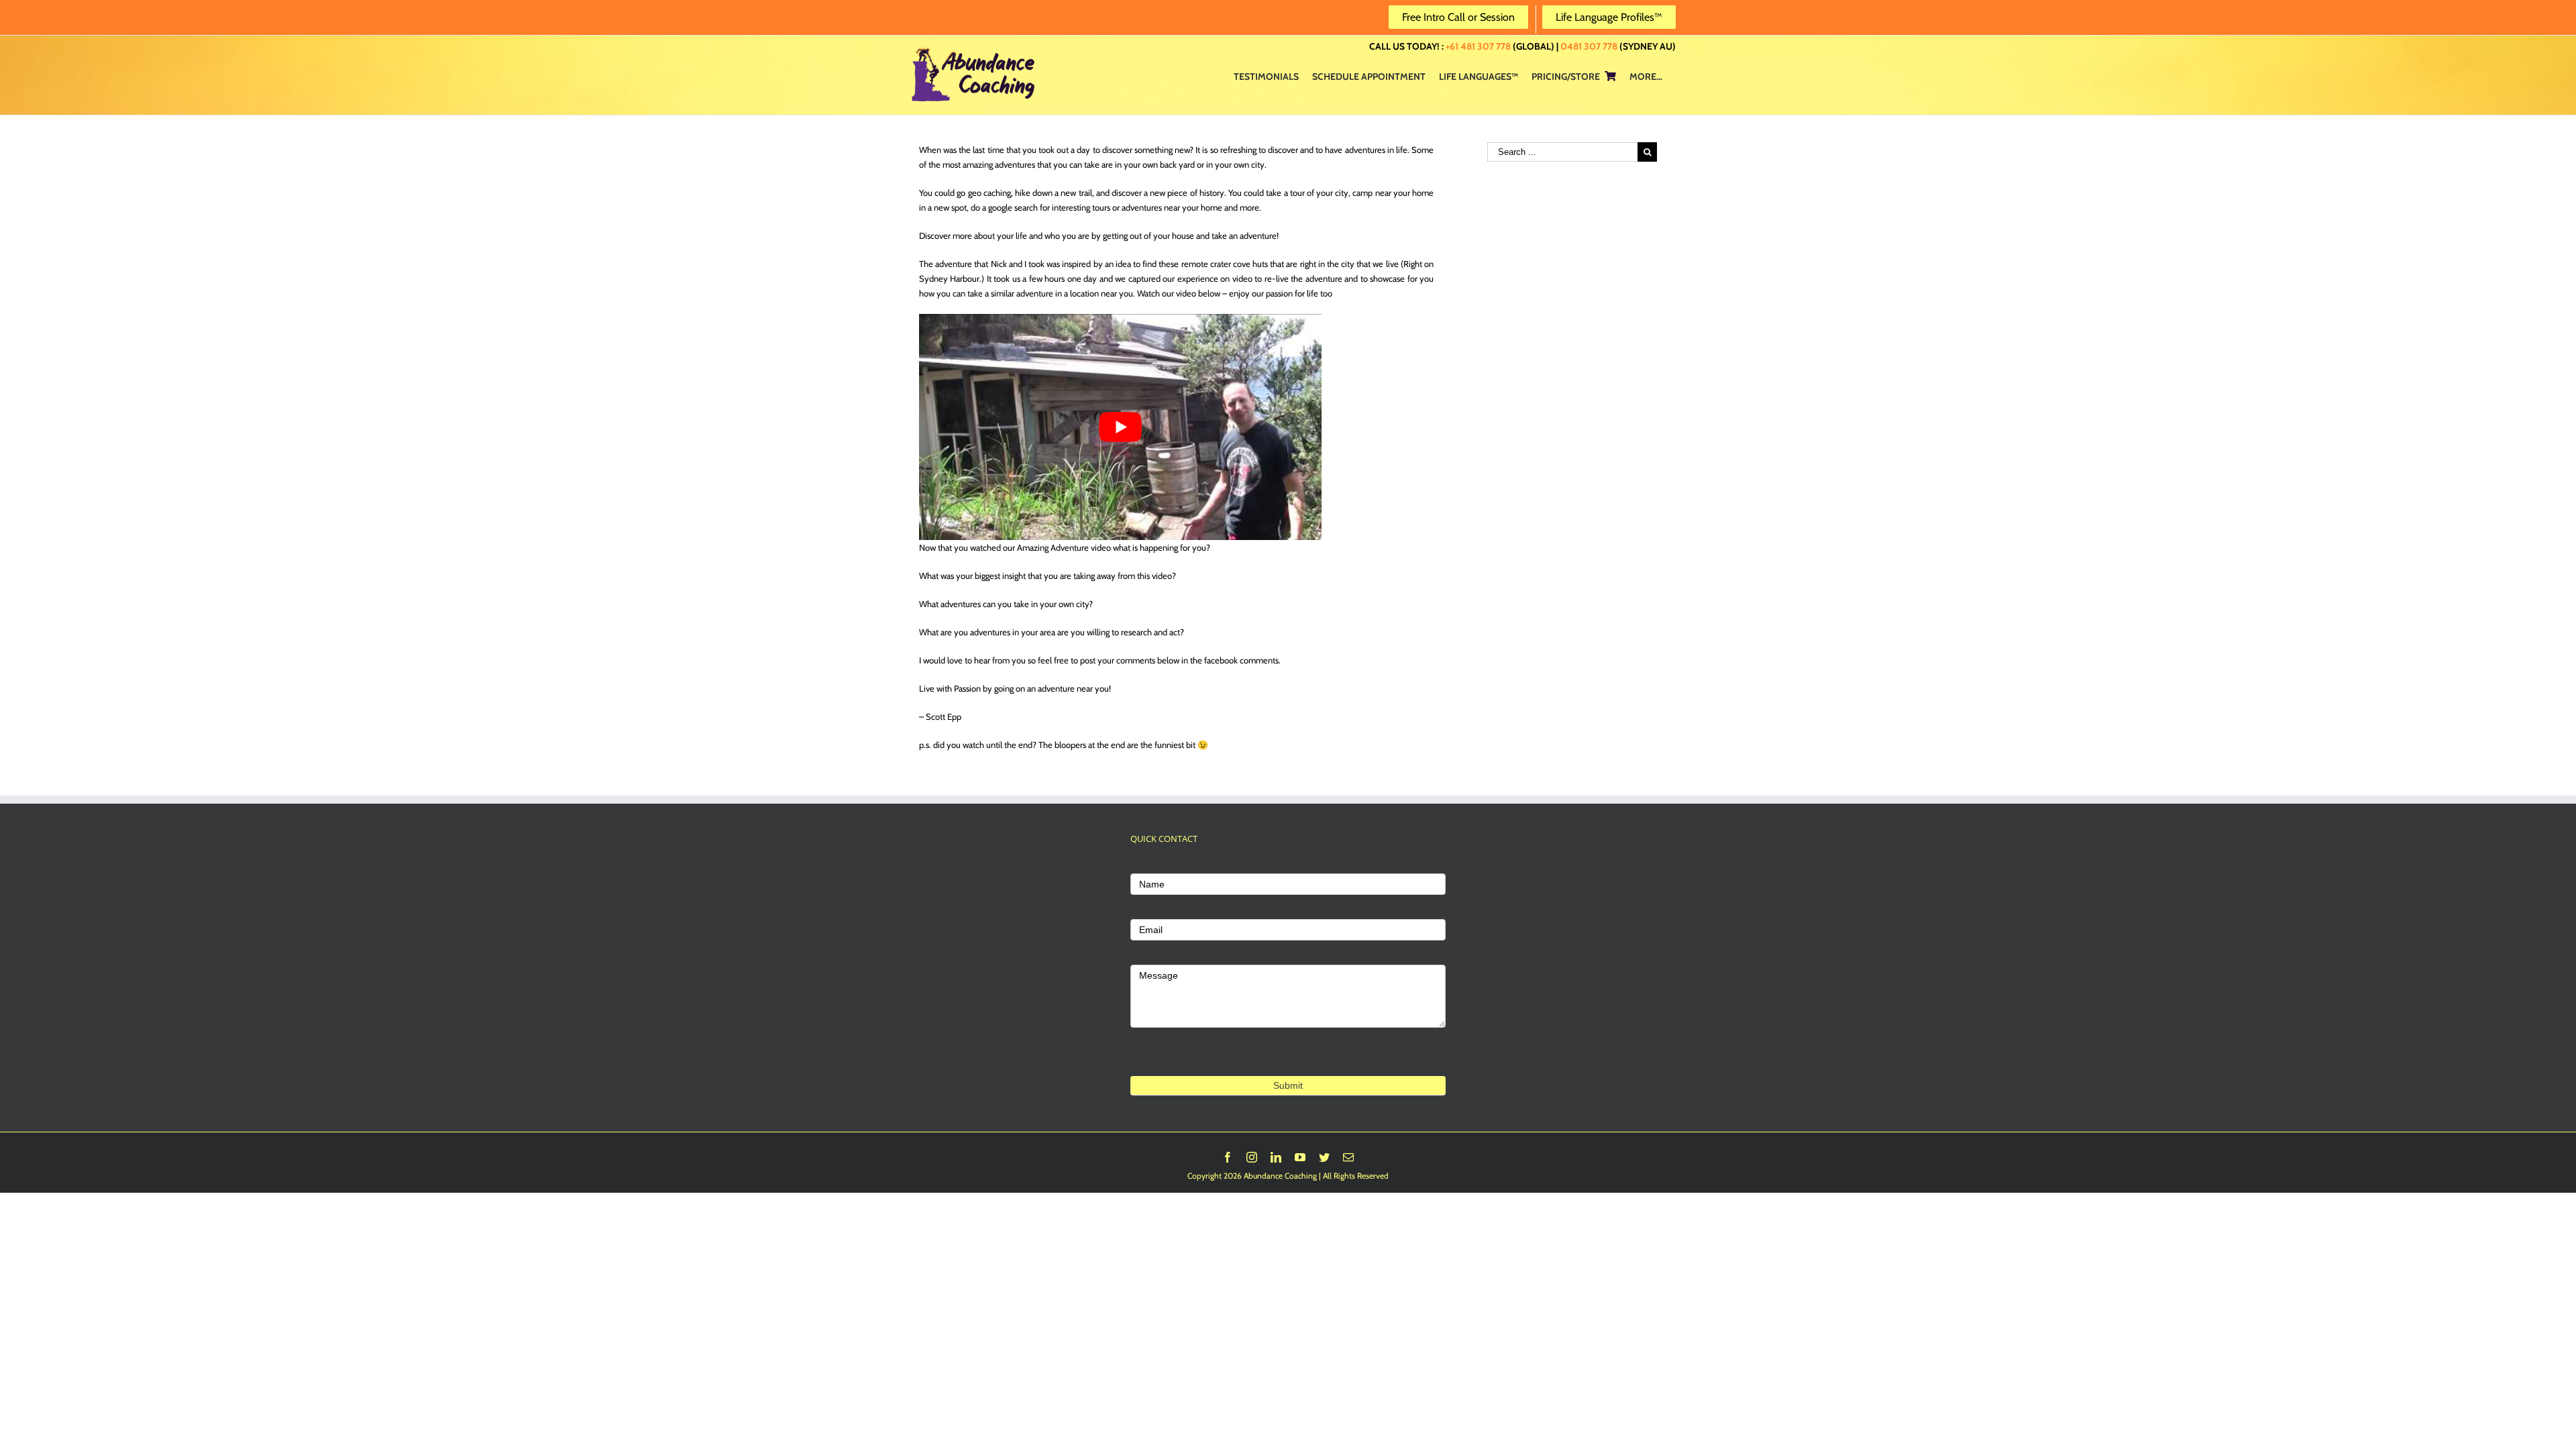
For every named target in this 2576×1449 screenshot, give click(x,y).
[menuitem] (1266, 76)
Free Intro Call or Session (1458, 17)
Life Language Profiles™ (1609, 17)
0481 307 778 (1589, 46)
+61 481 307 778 (1478, 46)
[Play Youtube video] (1120, 427)
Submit (1288, 1085)
